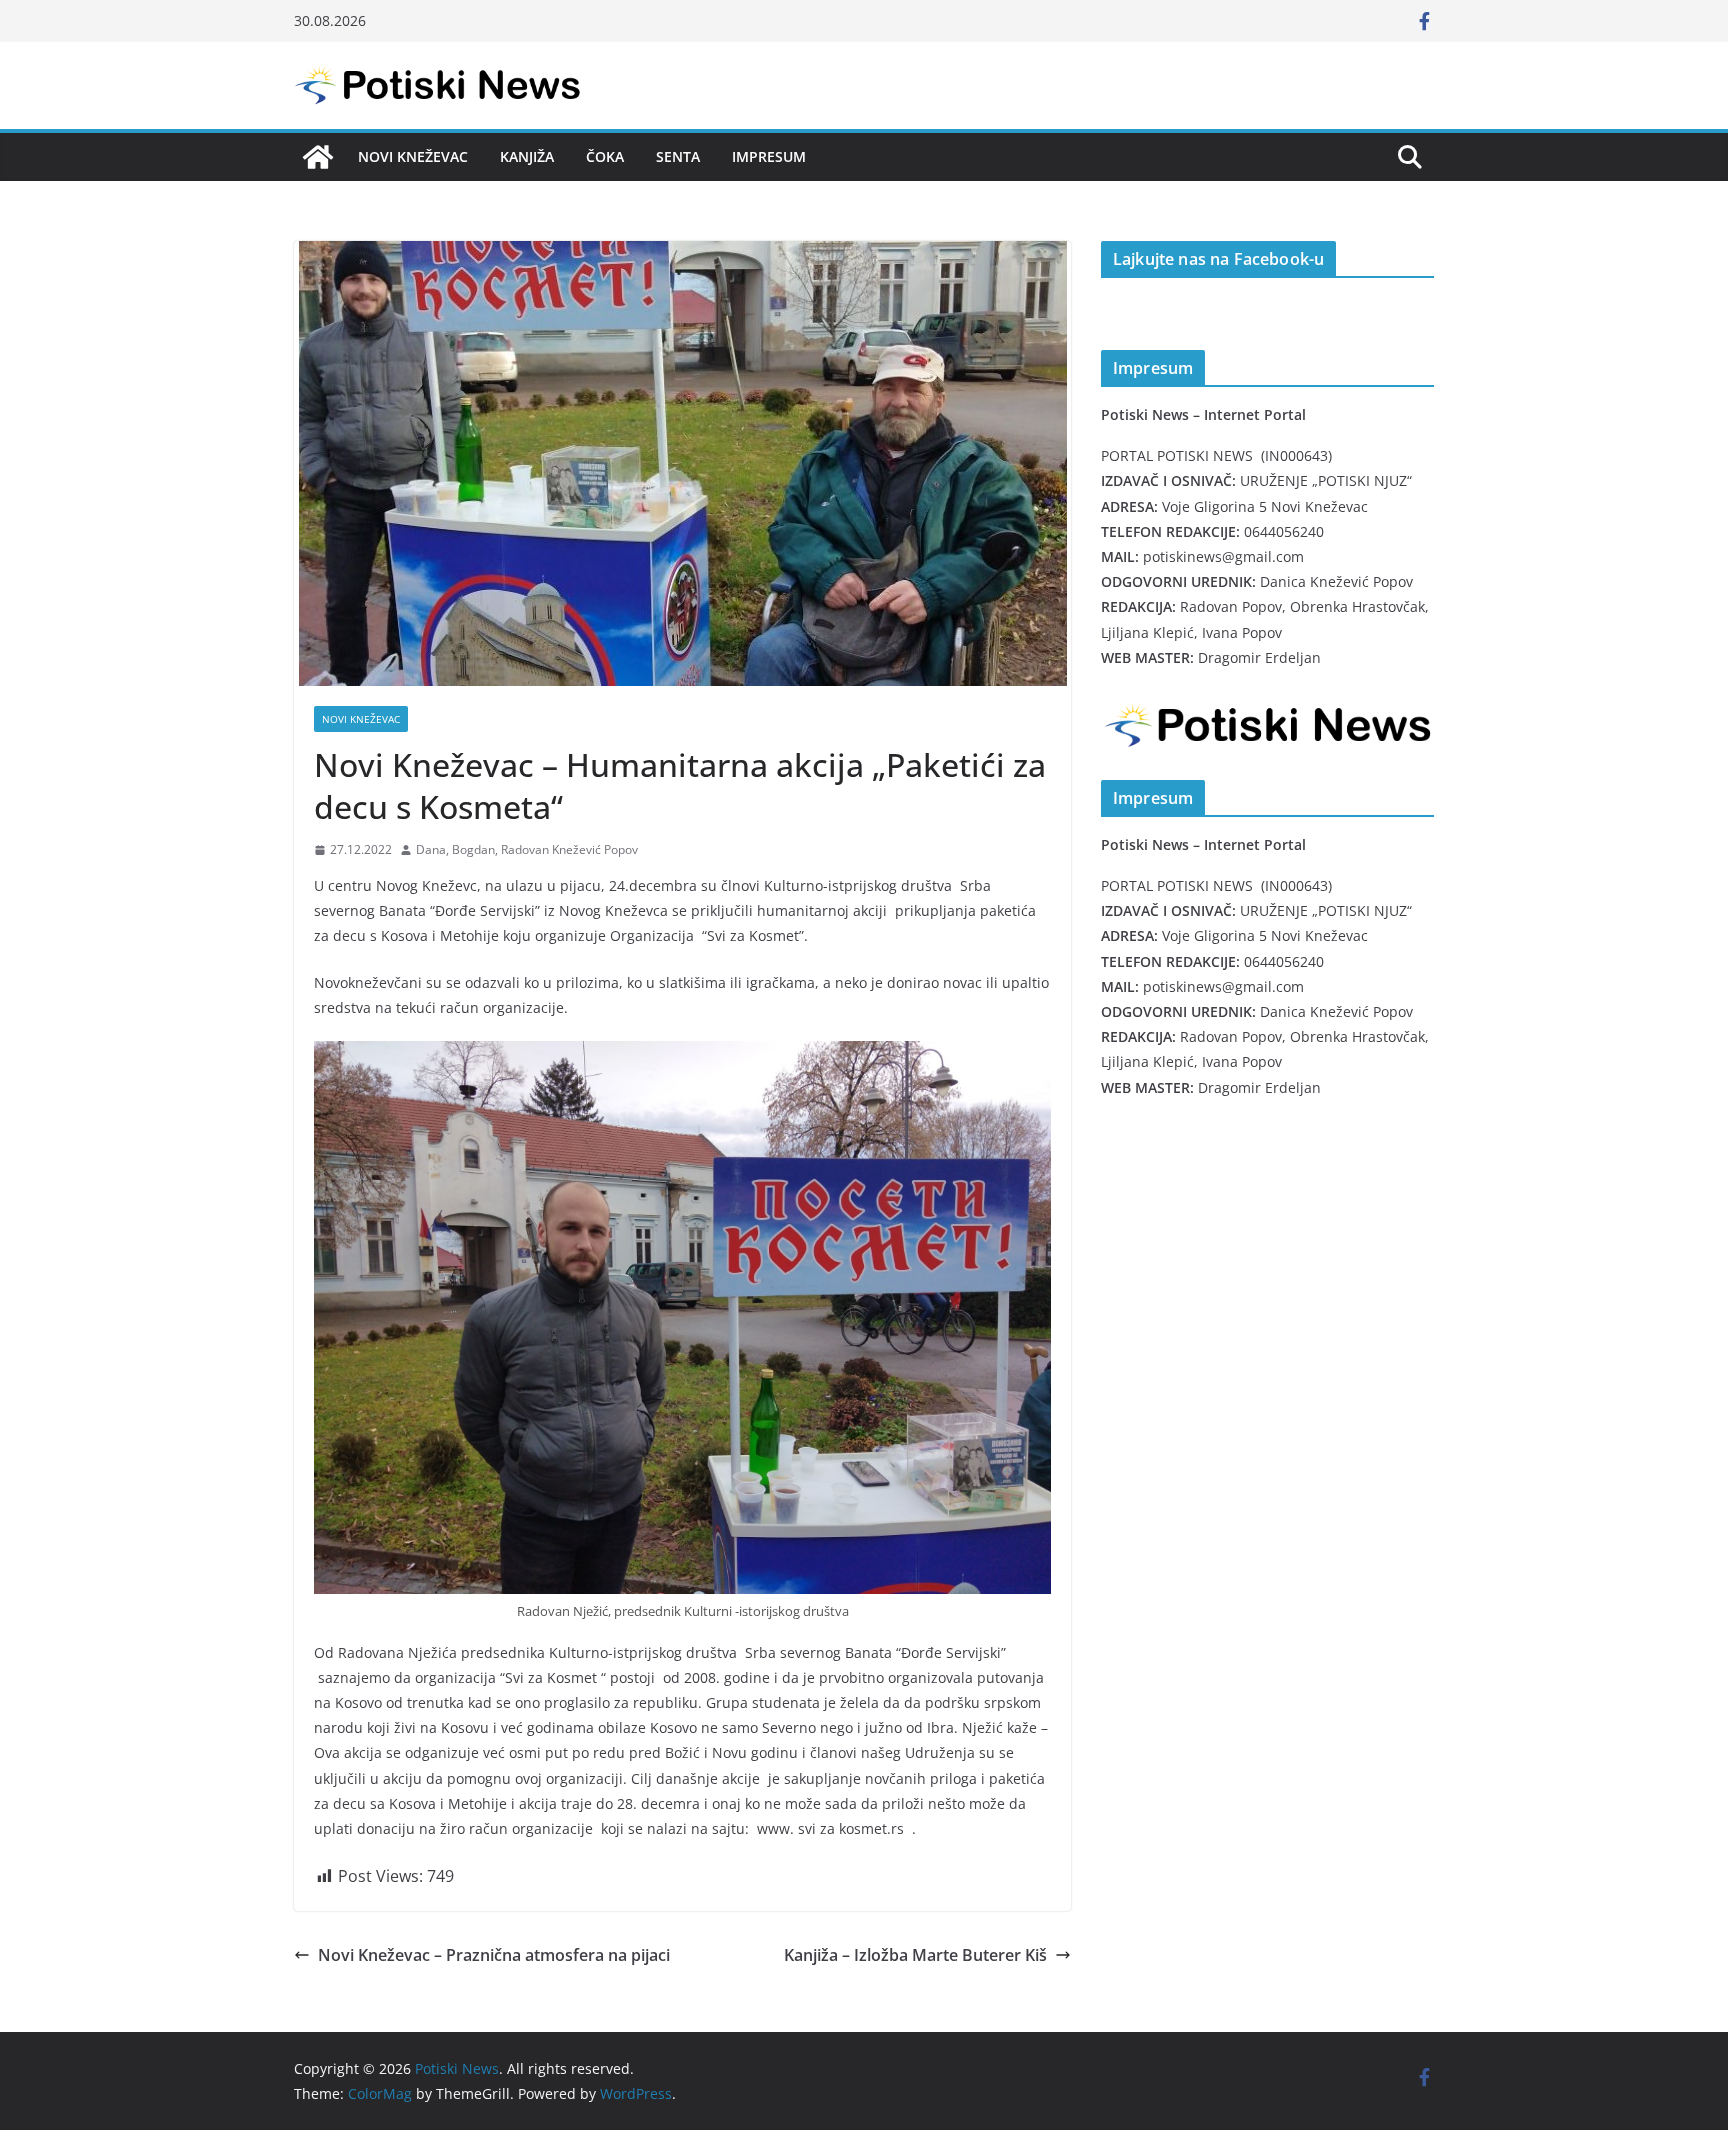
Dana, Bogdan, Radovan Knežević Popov (527, 849)
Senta (678, 156)
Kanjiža (527, 156)
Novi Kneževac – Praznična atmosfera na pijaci (494, 1955)
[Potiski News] (318, 157)
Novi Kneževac (413, 156)
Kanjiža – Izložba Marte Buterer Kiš (915, 1955)
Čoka (605, 156)
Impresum (769, 156)
